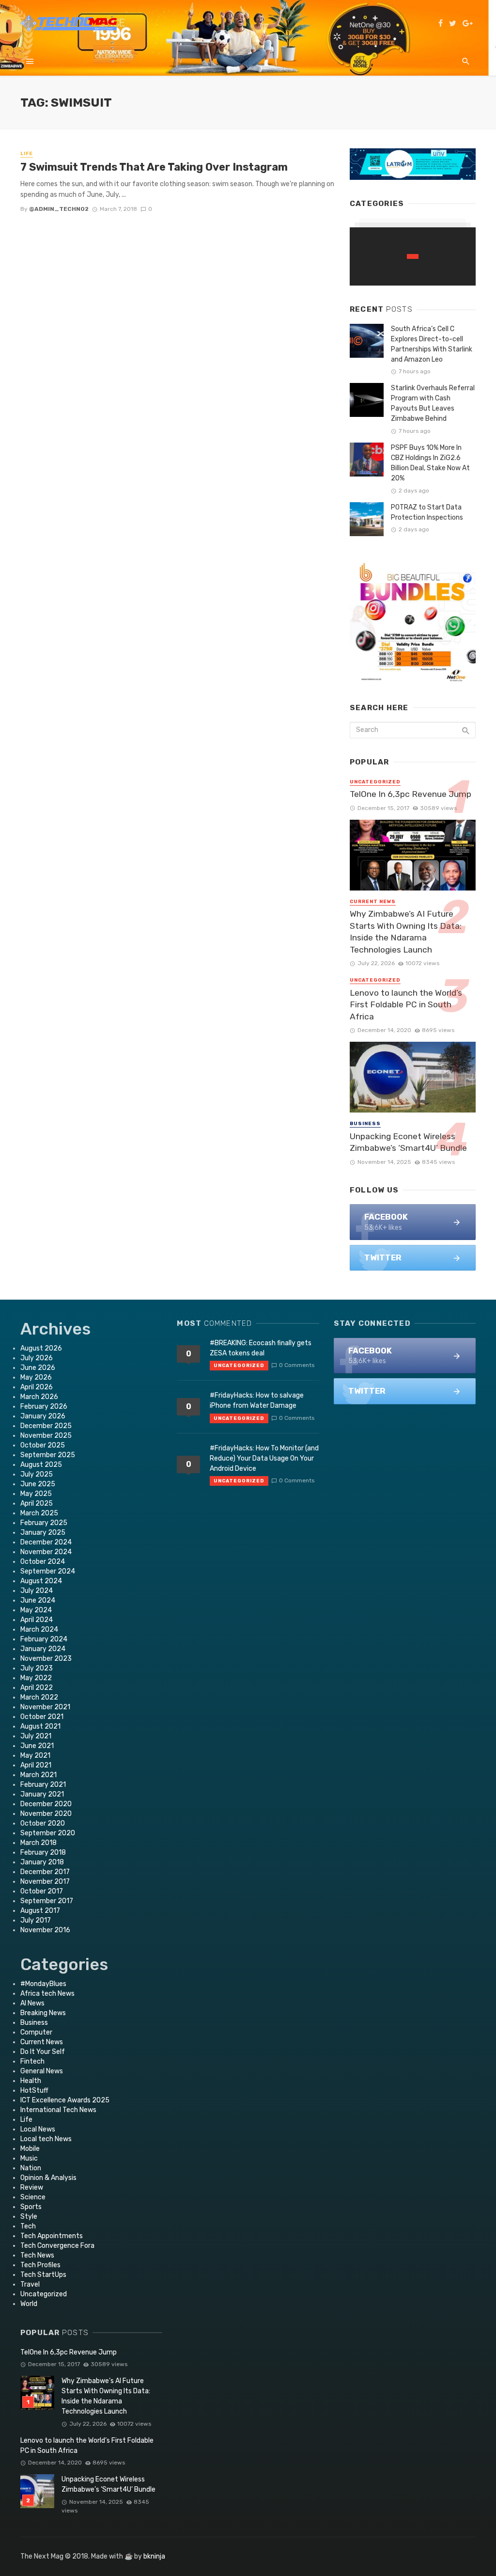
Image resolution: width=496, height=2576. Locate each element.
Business (365, 1124)
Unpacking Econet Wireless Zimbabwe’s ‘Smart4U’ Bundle (408, 1142)
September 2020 (48, 1833)
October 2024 (43, 1562)
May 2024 (36, 1610)
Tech (28, 2226)
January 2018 (42, 1862)
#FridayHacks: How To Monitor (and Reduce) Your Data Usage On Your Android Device (264, 1458)
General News (42, 2071)
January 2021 (42, 1794)
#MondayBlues (43, 1984)
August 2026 (41, 1348)
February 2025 (44, 1523)
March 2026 (39, 1397)
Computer (36, 2032)
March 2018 (39, 1843)
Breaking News (43, 2013)
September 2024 (48, 1571)
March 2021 (39, 1775)
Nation (31, 2168)
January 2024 (43, 1649)
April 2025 (37, 1503)
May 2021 (35, 1756)
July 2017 (36, 1920)
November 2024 (46, 1552)
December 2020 (46, 1804)
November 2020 (46, 1814)
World (29, 2304)
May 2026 (36, 1377)
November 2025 (46, 1436)
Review (32, 2187)
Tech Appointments (52, 2236)
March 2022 (39, 1697)
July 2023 (37, 1668)
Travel (30, 2284)
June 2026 (38, 1368)
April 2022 (37, 1688)
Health (31, 2081)
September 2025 (48, 1455)
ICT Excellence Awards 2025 (65, 2100)
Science (33, 2197)
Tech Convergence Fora (57, 2246)
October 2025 (43, 1445)
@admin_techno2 (59, 209)
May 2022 (36, 1678)
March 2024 (39, 1630)
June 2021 (37, 1746)
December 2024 (46, 1542)
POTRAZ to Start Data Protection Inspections (427, 512)
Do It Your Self (43, 2052)
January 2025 (43, 1533)
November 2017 (45, 1882)
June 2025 (38, 1484)
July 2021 (36, 1736)
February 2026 (44, 1407)
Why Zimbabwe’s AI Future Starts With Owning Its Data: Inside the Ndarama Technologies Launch (406, 932)
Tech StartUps (43, 2275)
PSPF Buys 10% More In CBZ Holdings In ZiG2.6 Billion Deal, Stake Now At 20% (430, 463)
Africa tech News (47, 1994)
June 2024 (38, 1600)
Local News (38, 2129)
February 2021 (43, 1785)
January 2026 (43, 1416)
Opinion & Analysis (48, 2178)
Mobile (30, 2149)
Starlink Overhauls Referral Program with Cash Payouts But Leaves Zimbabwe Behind (433, 403)
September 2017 (47, 1901)
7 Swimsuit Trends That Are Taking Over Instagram (154, 167)
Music (29, 2158)
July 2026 (37, 1358)
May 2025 (36, 1494)
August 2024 (41, 1581)
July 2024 (37, 1591)
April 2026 (37, 1387)
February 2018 (43, 1852)
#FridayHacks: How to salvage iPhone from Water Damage (257, 1400)
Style (29, 2217)
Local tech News (46, 2139)
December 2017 (45, 1872)
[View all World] (413, 256)
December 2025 (46, 1426)
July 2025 (37, 1474)
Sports (31, 2207)
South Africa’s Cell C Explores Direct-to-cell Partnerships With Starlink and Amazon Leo (432, 344)
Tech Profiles (40, 2265)
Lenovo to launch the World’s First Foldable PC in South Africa (406, 1005)
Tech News (37, 2255)
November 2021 (45, 1707)
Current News (373, 902)
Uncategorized (375, 782)
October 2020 (43, 1823)
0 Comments (297, 1365)
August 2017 (40, 1911)
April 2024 (37, 1620)
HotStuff (34, 2091)
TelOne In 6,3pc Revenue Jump (411, 794)
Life (27, 154)
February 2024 (44, 1639)
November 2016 (45, 1930)
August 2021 (40, 1726)
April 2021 (36, 1765)
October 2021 (42, 1717)
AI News (32, 2003)
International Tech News (58, 2110)
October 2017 (42, 1891)
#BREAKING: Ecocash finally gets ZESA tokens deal (261, 1348)
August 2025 (41, 1465)
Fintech (32, 2061)
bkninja (154, 2556)
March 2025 (39, 1513)
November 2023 (46, 1659)
